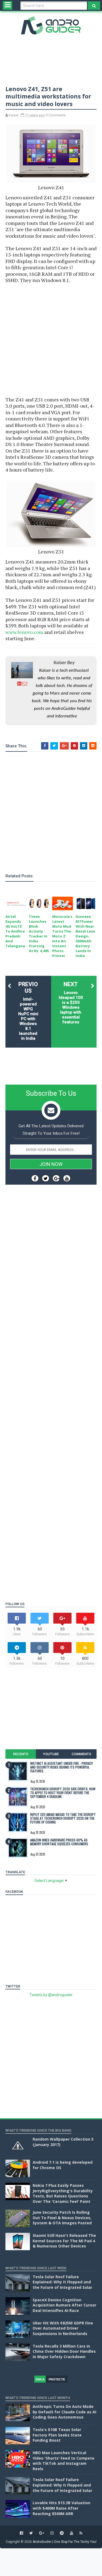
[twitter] (31, 2533)
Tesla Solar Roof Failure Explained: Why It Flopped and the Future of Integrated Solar (62, 2282)
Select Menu (7, 5)
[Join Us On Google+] (56, 1178)
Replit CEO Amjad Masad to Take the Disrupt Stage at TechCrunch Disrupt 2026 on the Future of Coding (63, 1818)
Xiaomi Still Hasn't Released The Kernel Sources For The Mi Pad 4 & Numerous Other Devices (64, 2241)
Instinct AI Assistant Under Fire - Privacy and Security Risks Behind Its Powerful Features (61, 1767)
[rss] (81, 2533)
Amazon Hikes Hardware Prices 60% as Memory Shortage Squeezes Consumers (59, 1842)
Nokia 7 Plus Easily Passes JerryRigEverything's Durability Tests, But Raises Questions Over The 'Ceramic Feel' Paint (63, 2193)
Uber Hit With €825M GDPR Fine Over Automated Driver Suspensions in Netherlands (63, 2328)
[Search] (94, 6)
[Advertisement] (51, 340)
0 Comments (56, 115)
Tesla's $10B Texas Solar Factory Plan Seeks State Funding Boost (57, 2435)
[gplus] (42, 2533)
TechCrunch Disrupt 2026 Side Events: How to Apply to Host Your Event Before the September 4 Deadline (63, 1793)
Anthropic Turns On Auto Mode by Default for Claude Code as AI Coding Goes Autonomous (64, 2412)
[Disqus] (51, 1377)
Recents (21, 1754)
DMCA (40, 2379)
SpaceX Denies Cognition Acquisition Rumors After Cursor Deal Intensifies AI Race (64, 2305)
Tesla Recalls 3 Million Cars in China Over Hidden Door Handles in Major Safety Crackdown (64, 2351)
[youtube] (72, 2533)
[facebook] (21, 2533)
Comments (81, 1754)
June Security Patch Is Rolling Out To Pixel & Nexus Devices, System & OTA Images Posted (62, 2218)
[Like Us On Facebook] (35, 1178)
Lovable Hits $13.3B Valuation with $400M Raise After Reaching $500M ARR (61, 2508)
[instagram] (52, 2533)
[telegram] (62, 2533)
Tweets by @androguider (51, 1995)
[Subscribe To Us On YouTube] (67, 1178)
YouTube (51, 1754)
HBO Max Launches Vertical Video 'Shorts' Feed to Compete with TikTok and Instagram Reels (64, 2461)
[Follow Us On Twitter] (46, 1178)
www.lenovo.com (24, 632)
